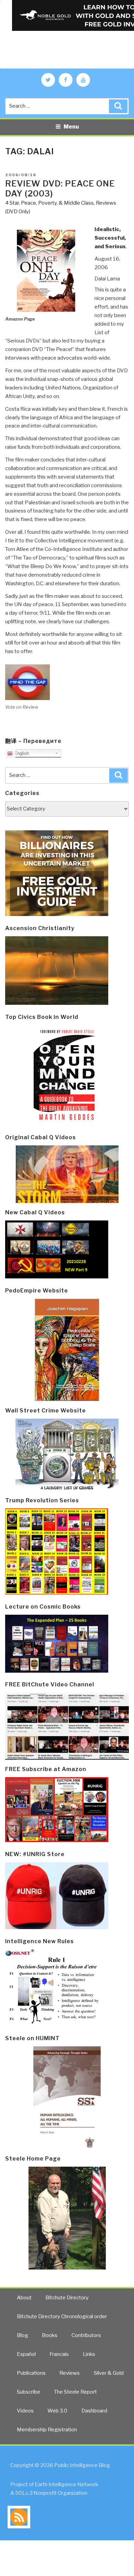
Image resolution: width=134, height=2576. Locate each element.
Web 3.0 (57, 2411)
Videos (25, 2411)
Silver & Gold (109, 2373)
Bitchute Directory (67, 2298)
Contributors (86, 2335)
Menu (71, 127)
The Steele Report (75, 2392)
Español (26, 2354)
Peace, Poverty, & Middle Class (57, 203)
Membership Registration (47, 2430)
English (21, 753)
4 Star (12, 203)
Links (89, 2354)
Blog (23, 2335)
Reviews (70, 2373)
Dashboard (94, 2411)
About (24, 2298)
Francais (59, 2354)
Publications (31, 2373)
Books (50, 2335)
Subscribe (29, 2392)
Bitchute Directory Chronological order (62, 2316)
